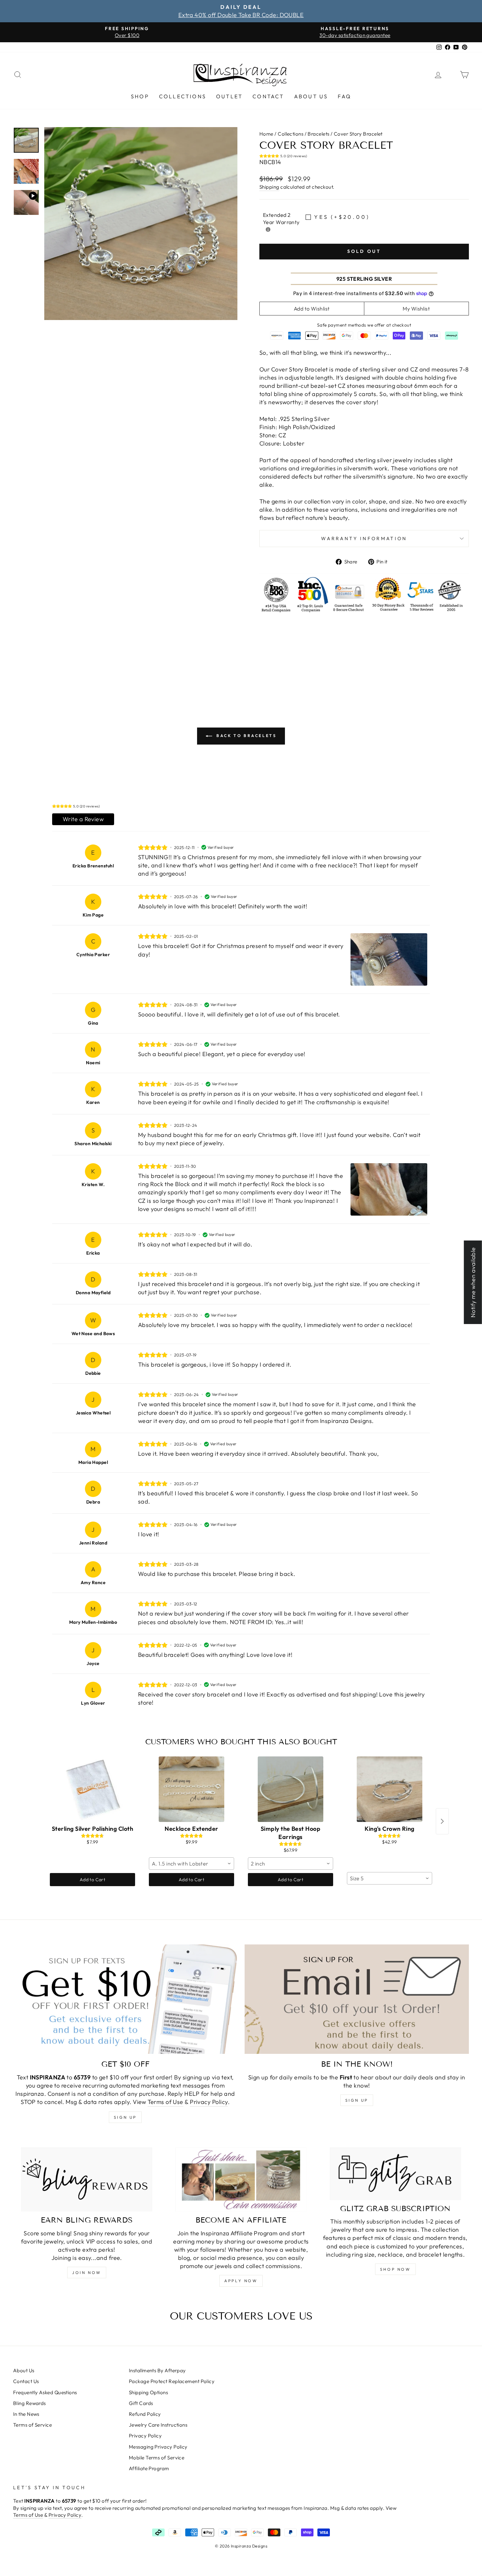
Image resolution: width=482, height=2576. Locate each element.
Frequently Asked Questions (45, 2392)
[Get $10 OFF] (125, 1999)
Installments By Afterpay (157, 2370)
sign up (125, 2117)
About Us (311, 96)
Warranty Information (364, 539)
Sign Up (357, 2100)
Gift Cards (141, 2403)
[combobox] (191, 1864)
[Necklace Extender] (191, 1789)
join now (87, 2273)
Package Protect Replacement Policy (172, 2381)
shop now (395, 2269)
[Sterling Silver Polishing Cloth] (92, 1789)
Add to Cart (92, 1880)
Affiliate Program (149, 2468)
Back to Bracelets (246, 736)
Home (266, 134)
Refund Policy (145, 2414)
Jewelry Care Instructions (158, 2425)
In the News (26, 2414)
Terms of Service (32, 2425)
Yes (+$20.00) (342, 217)
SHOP (140, 96)
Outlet (229, 96)
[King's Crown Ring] (390, 1789)
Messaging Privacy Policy (158, 2447)
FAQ (344, 96)
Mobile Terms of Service (157, 2458)
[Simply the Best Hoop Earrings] (291, 1789)
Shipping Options (148, 2392)
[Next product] (442, 1821)
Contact (268, 96)
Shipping (269, 187)
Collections (183, 96)
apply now (241, 2281)
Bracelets (318, 134)
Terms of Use (165, 2102)
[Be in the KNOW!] (357, 1999)
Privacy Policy (209, 2102)
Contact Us (26, 2381)
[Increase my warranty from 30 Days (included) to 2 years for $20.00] (268, 229)
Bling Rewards (30, 2403)
